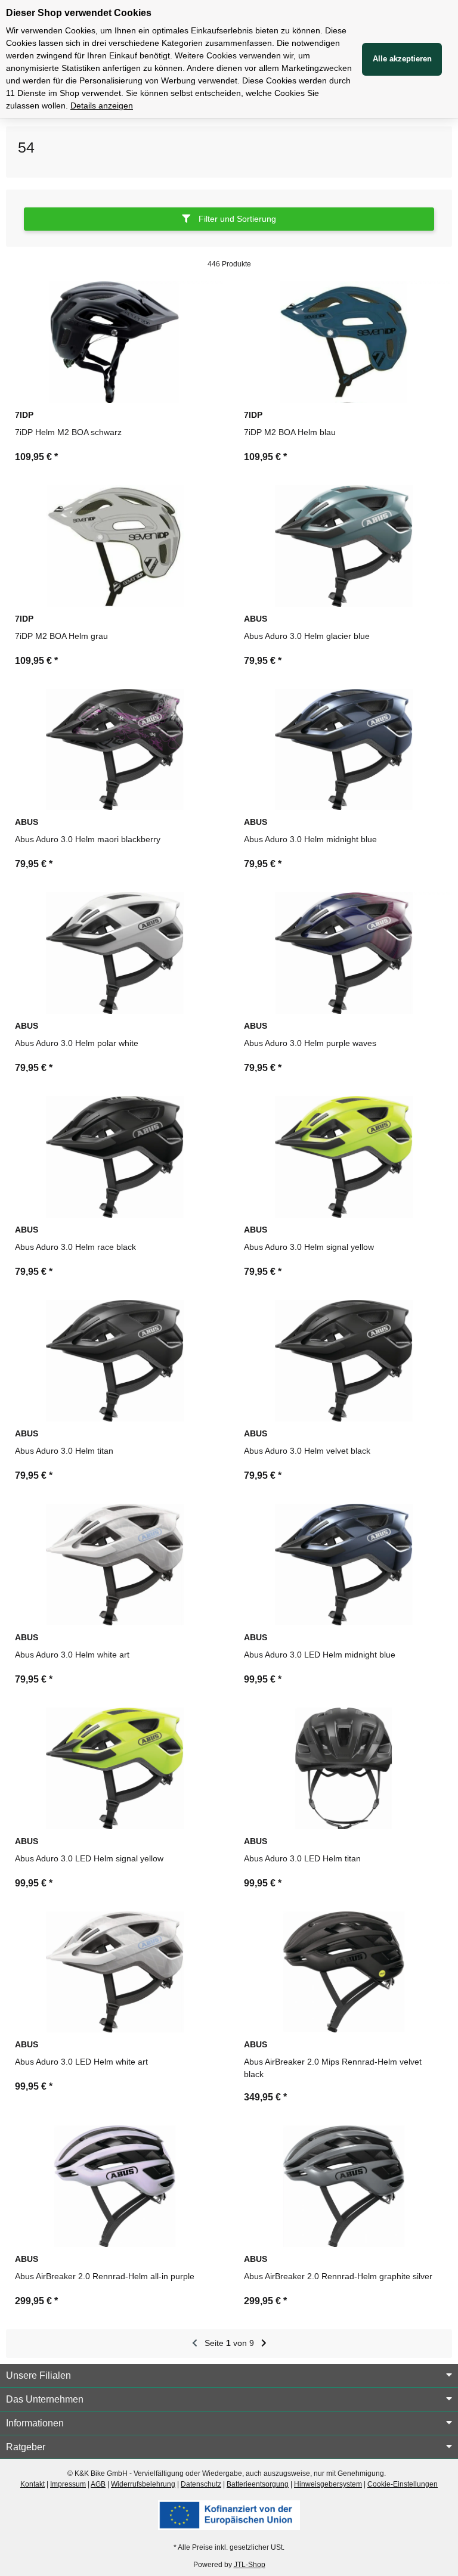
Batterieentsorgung (258, 2484)
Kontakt (33, 2484)
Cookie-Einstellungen (403, 2484)
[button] (229, 224)
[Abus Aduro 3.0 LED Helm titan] (343, 1768)
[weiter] (264, 2344)
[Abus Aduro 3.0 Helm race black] (114, 1157)
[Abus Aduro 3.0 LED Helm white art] (114, 1972)
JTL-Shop (250, 2565)
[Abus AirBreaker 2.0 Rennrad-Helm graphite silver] (343, 2186)
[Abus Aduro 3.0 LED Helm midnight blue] (343, 1565)
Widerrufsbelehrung (143, 2484)
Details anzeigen (102, 105)
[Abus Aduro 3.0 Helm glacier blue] (343, 546)
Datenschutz (201, 2484)
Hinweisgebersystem (328, 2484)
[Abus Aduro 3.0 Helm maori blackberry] (114, 750)
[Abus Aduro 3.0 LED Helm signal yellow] (114, 1768)
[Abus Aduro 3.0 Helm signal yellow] (343, 1157)
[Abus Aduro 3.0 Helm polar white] (114, 953)
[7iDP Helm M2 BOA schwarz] (114, 342)
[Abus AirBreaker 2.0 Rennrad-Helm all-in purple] (114, 2186)
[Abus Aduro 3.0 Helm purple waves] (343, 953)
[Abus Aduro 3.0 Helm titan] (114, 1361)
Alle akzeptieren (402, 59)
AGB (98, 2484)
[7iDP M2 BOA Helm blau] (343, 342)
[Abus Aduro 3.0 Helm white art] (114, 1565)
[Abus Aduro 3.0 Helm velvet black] (343, 1361)
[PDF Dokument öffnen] (229, 2515)
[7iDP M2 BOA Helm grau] (114, 546)
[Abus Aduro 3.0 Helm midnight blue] (343, 750)
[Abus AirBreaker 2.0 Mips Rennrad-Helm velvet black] (343, 1972)
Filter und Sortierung (236, 219)
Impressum (68, 2484)
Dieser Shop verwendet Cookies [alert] (79, 13)
